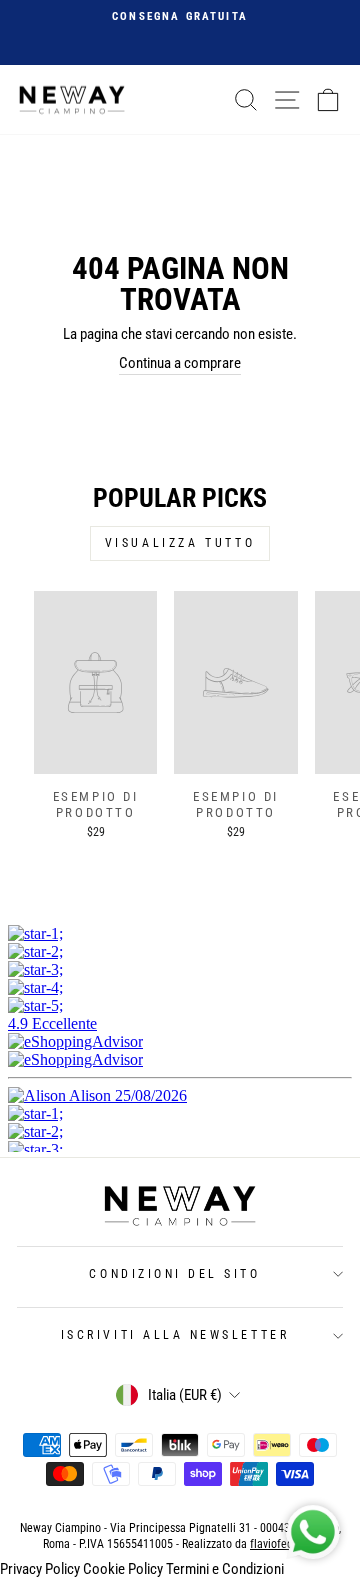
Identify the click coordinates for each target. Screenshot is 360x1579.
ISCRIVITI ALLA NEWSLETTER (175, 1335)
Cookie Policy (123, 1569)
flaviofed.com (283, 1544)
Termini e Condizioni (225, 1569)
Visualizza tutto (180, 543)
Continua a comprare (180, 363)
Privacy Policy (40, 1569)
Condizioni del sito (174, 1274)
